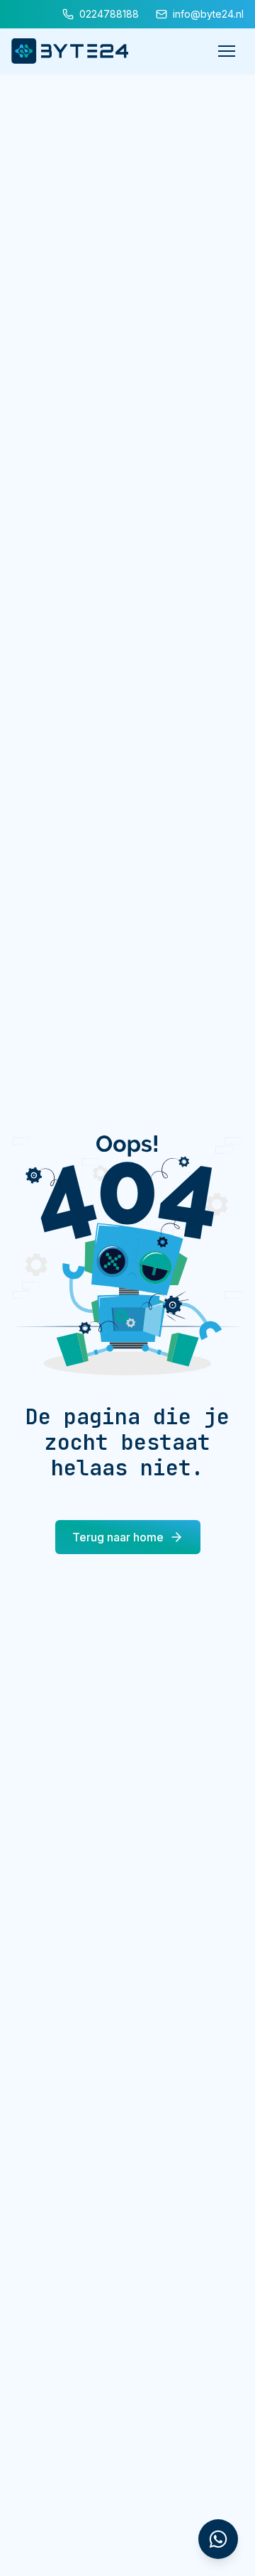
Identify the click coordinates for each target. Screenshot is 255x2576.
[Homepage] (70, 51)
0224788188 (109, 14)
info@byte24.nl (208, 14)
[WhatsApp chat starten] (218, 2539)
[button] (227, 51)
